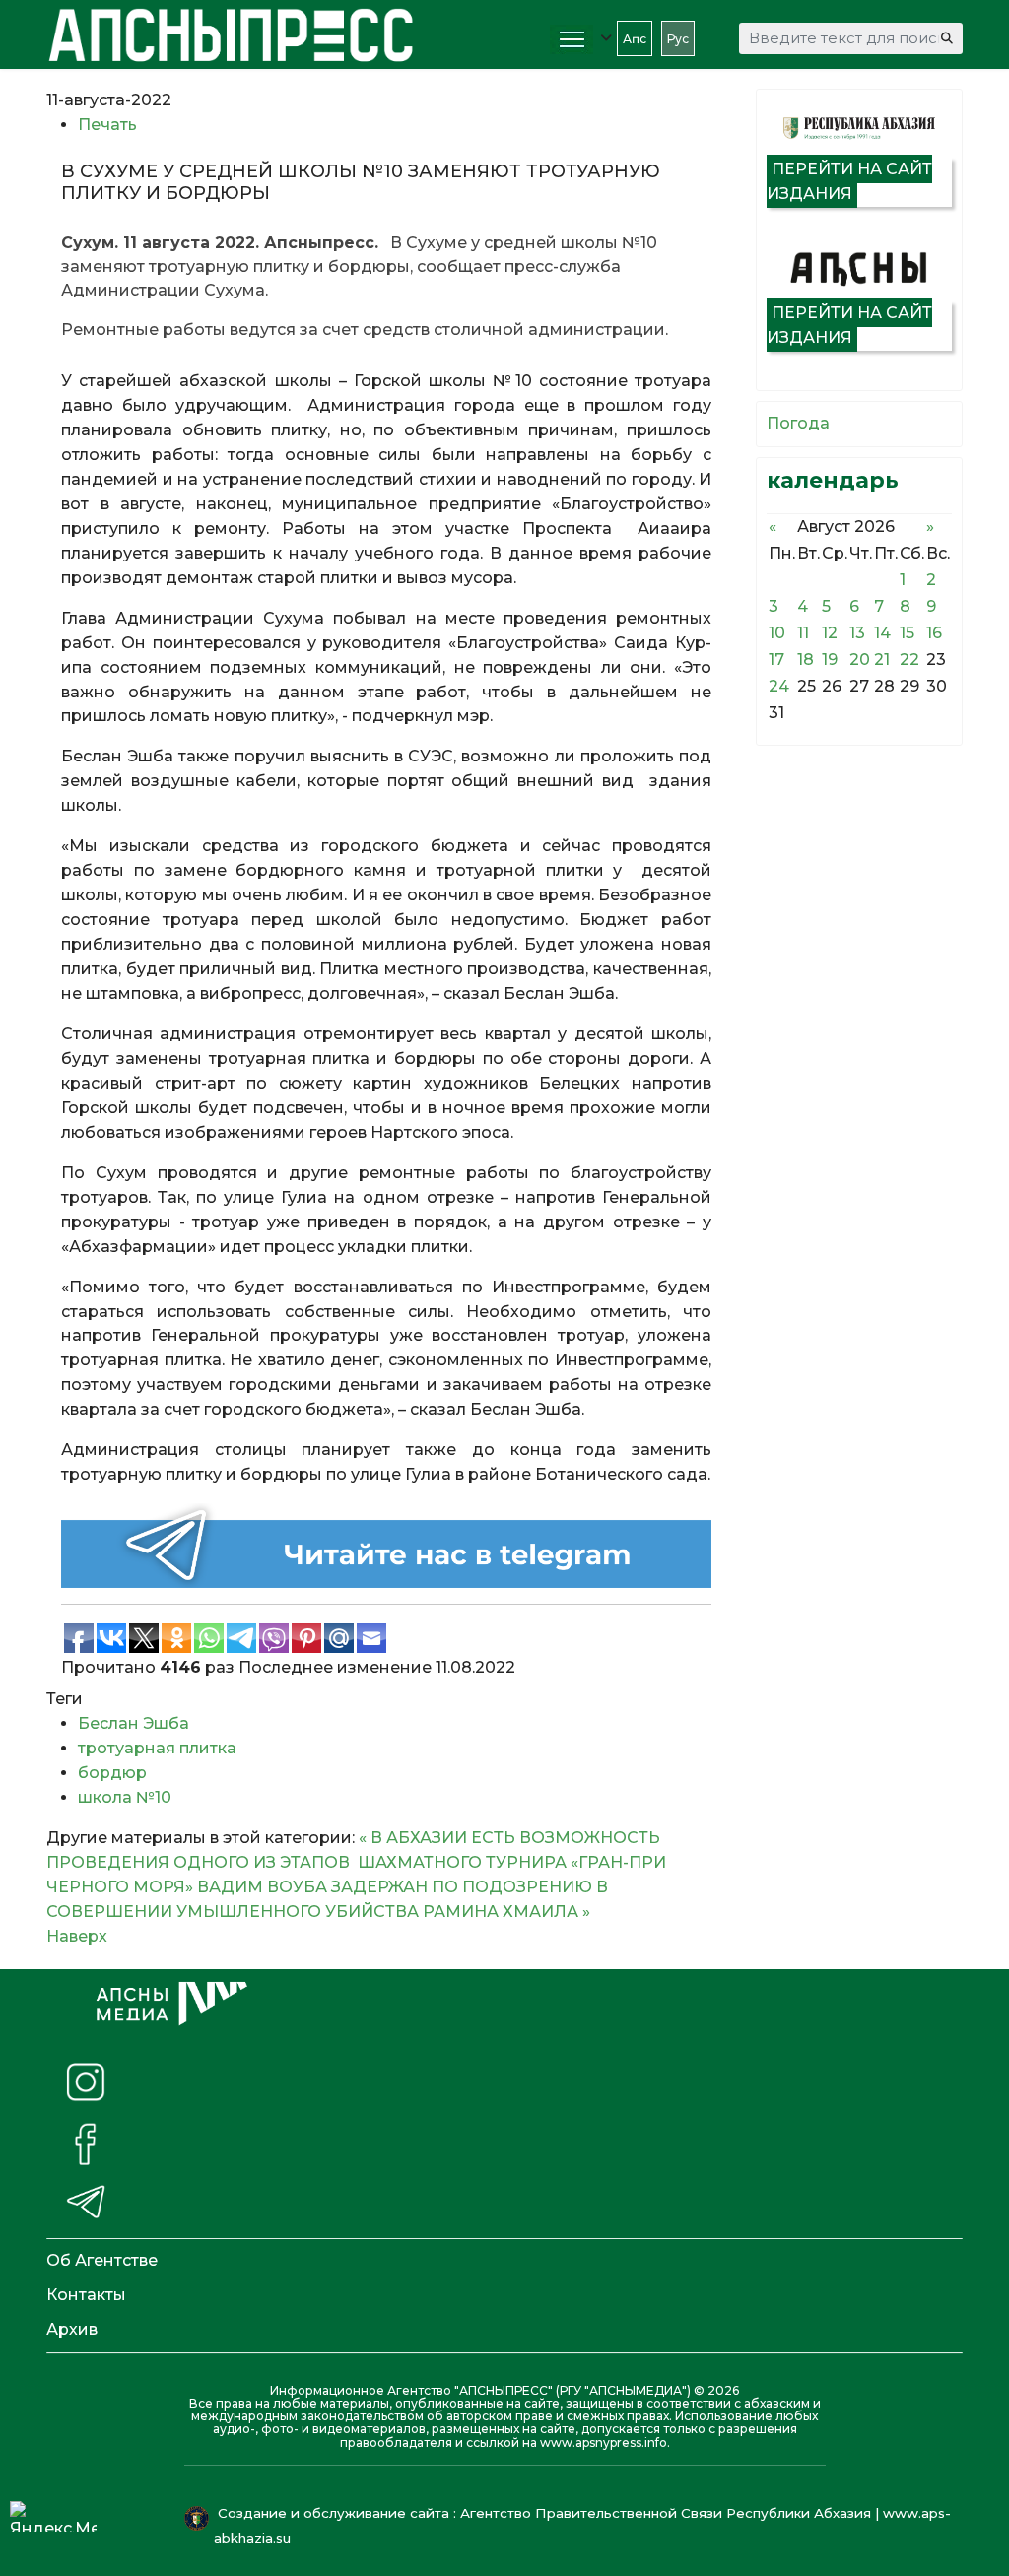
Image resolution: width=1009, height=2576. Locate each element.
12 (830, 633)
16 (934, 633)
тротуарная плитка (157, 1748)
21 (882, 660)
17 (776, 660)
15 (907, 633)
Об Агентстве (102, 2260)
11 (803, 633)
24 (779, 686)
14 (882, 633)
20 (860, 660)
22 (909, 660)
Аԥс (635, 39)
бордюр (112, 1773)
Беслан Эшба (134, 1723)
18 (806, 660)
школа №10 (125, 1797)
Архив (72, 2329)
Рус (678, 39)
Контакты (86, 2295)
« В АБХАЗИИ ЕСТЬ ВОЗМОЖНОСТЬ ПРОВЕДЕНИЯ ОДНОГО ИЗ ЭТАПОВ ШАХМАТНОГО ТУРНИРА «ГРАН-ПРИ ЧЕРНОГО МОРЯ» (356, 1862)
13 (857, 633)
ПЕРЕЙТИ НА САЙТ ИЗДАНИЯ (849, 181)
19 (830, 660)
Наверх (77, 1936)
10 (777, 633)
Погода (798, 423)
